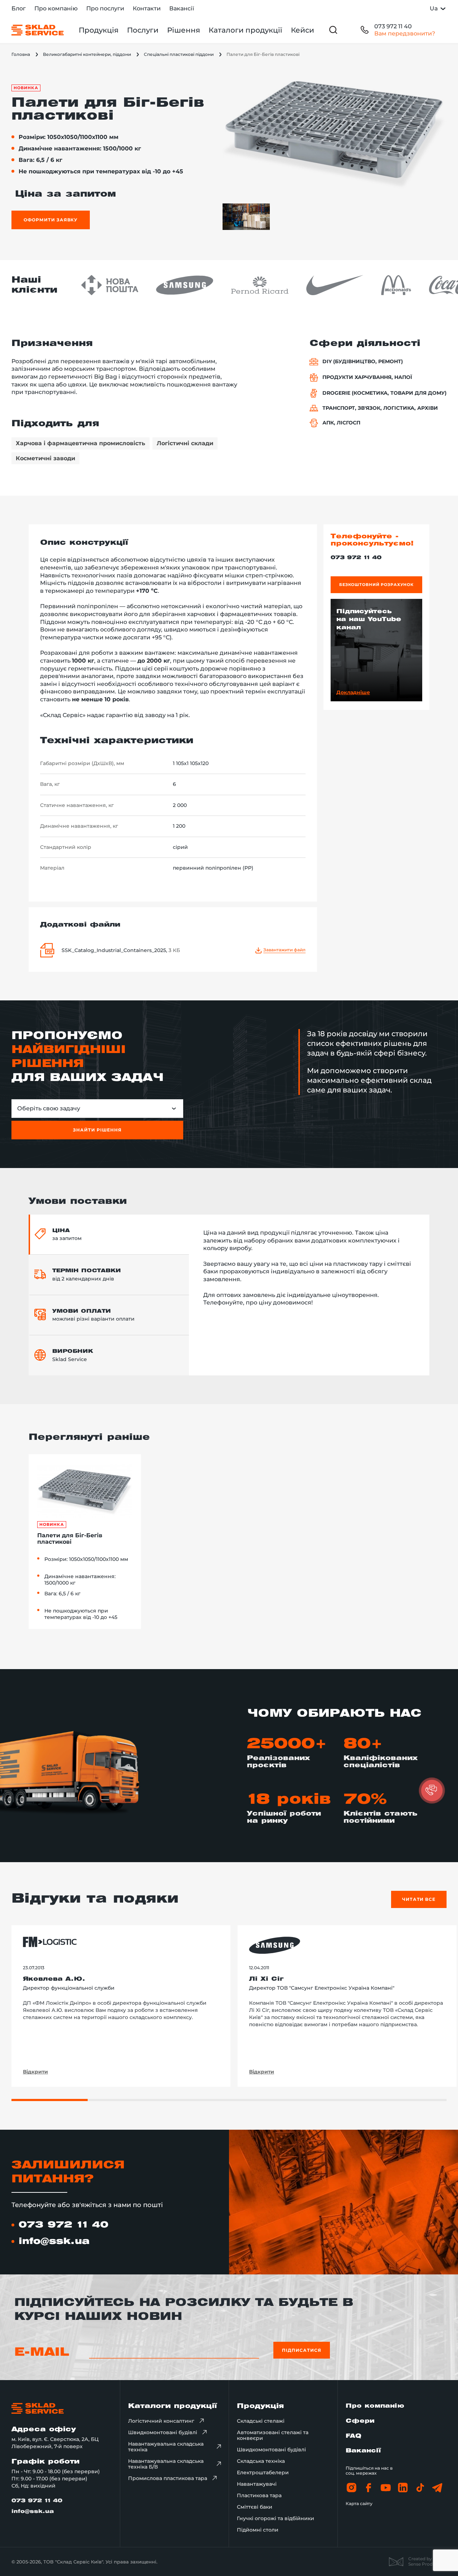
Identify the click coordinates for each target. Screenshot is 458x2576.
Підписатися (302, 2350)
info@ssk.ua (54, 2241)
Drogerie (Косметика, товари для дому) (384, 393)
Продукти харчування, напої (367, 377)
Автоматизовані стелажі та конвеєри (273, 2435)
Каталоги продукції (245, 30)
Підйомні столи (258, 2530)
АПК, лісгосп (341, 423)
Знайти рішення (97, 1130)
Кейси (303, 30)
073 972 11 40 (393, 26)
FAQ (354, 2436)
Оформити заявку (51, 220)
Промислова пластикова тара (168, 2478)
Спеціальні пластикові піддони (179, 54)
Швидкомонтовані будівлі (163, 2432)
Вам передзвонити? (405, 33)
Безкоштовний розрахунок (376, 585)
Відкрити (35, 2072)
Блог (19, 8)
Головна (21, 54)
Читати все (419, 1899)
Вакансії (182, 8)
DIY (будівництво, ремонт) (363, 362)
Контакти (147, 8)
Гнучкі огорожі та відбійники (276, 2518)
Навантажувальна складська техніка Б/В (166, 2464)
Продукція (99, 30)
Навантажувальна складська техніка (166, 2447)
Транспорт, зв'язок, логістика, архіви (380, 408)
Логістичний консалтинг (161, 2421)
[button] (432, 1791)
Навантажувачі (257, 2484)
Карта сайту (359, 2503)
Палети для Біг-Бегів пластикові (70, 1539)
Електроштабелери (263, 2472)
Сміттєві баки (255, 2507)
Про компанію (56, 8)
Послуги (143, 30)
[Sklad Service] (38, 30)
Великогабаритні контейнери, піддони (87, 54)
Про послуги (105, 8)
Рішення (184, 30)
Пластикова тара (259, 2495)
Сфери (360, 2421)
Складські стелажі (261, 2421)
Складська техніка (261, 2461)
